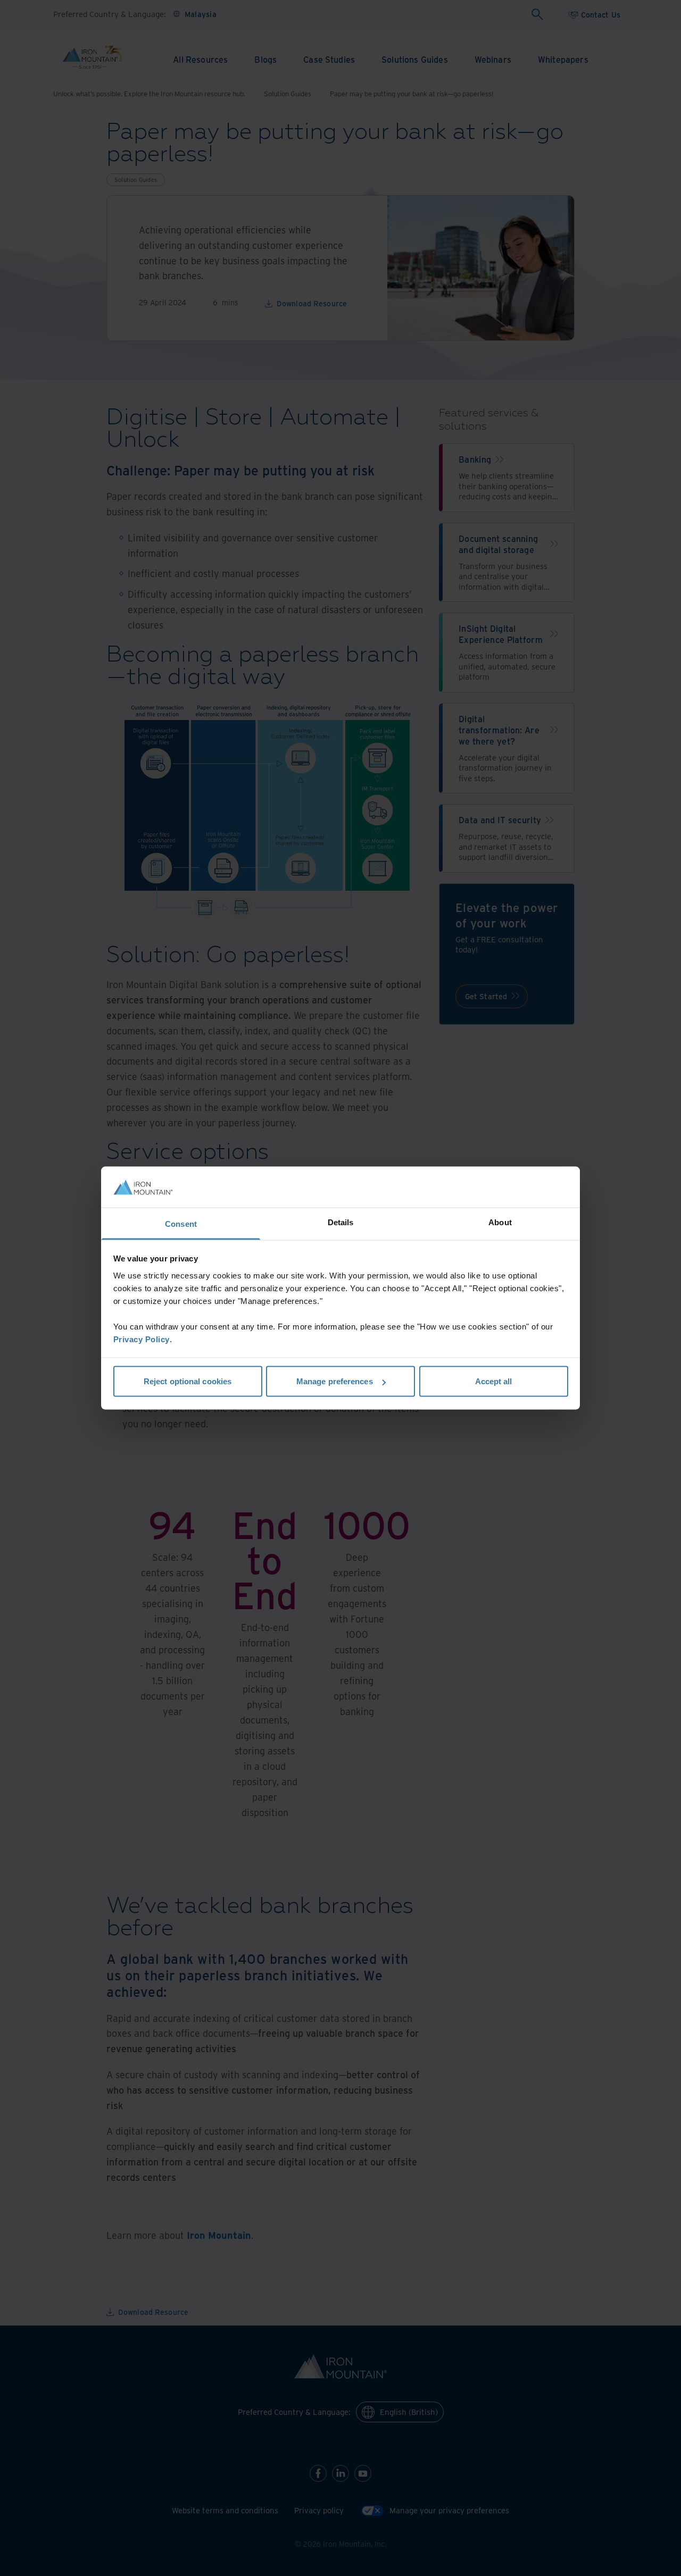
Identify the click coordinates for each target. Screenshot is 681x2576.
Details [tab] (341, 1222)
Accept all (494, 1381)
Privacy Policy (142, 1339)
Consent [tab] (181, 1223)
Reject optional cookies (188, 1381)
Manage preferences (335, 1381)
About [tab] (500, 1222)
